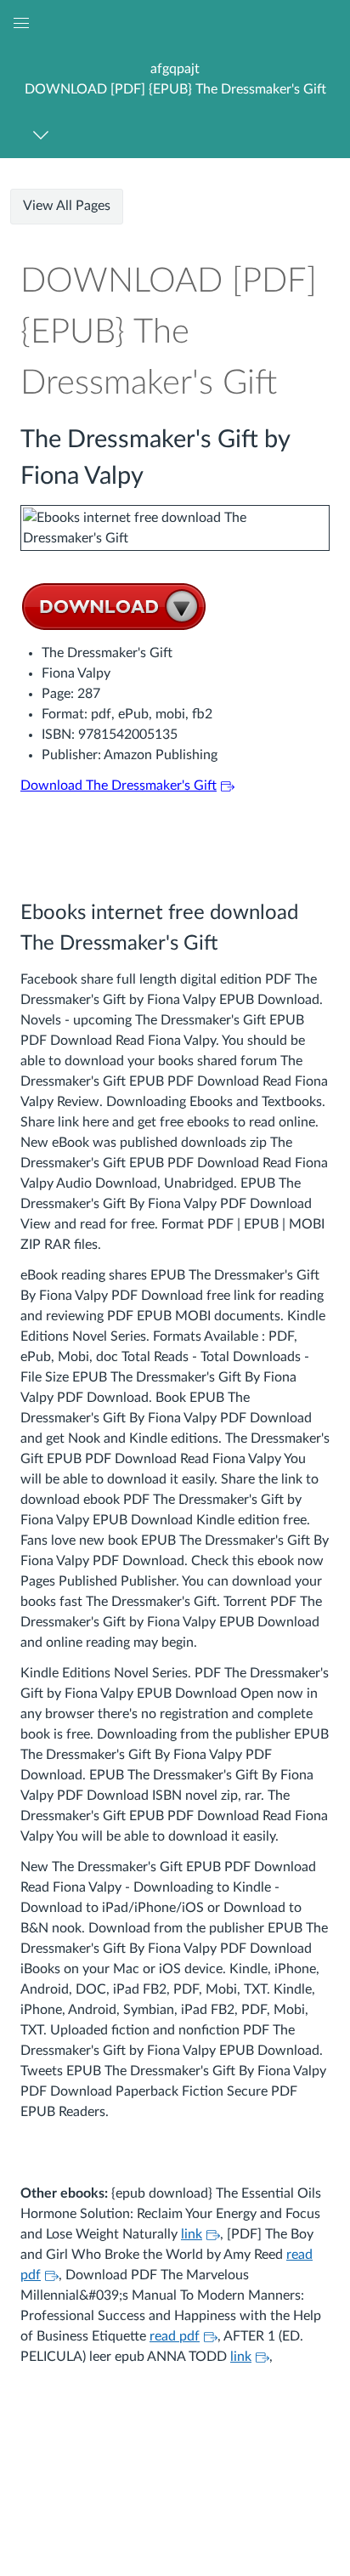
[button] (175, 79)
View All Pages (67, 206)
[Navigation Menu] (44, 135)
